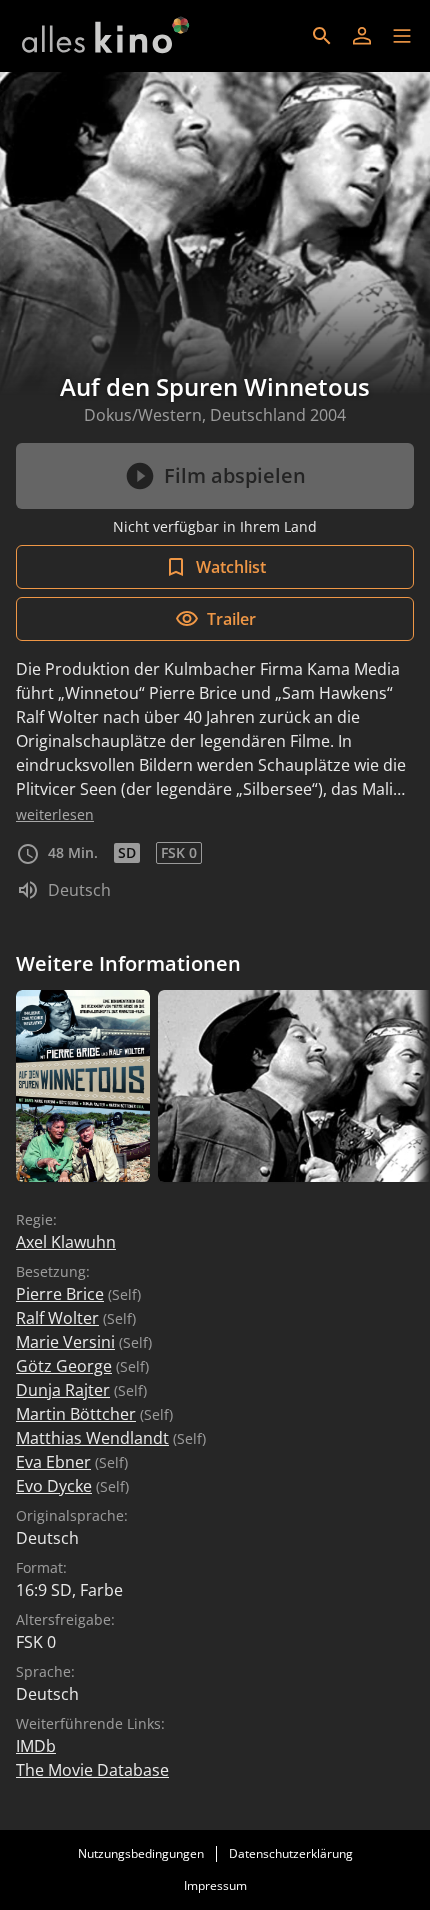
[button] (402, 36)
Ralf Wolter (57, 1318)
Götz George (64, 1366)
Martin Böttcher (76, 1414)
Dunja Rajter (63, 1390)
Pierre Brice (60, 1294)
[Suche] (322, 36)
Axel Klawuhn (66, 1242)
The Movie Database (92, 1770)
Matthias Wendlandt (92, 1438)
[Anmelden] (362, 36)
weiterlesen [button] (55, 814)
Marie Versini (65, 1342)
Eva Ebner (53, 1462)
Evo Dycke (54, 1486)
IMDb (36, 1746)
